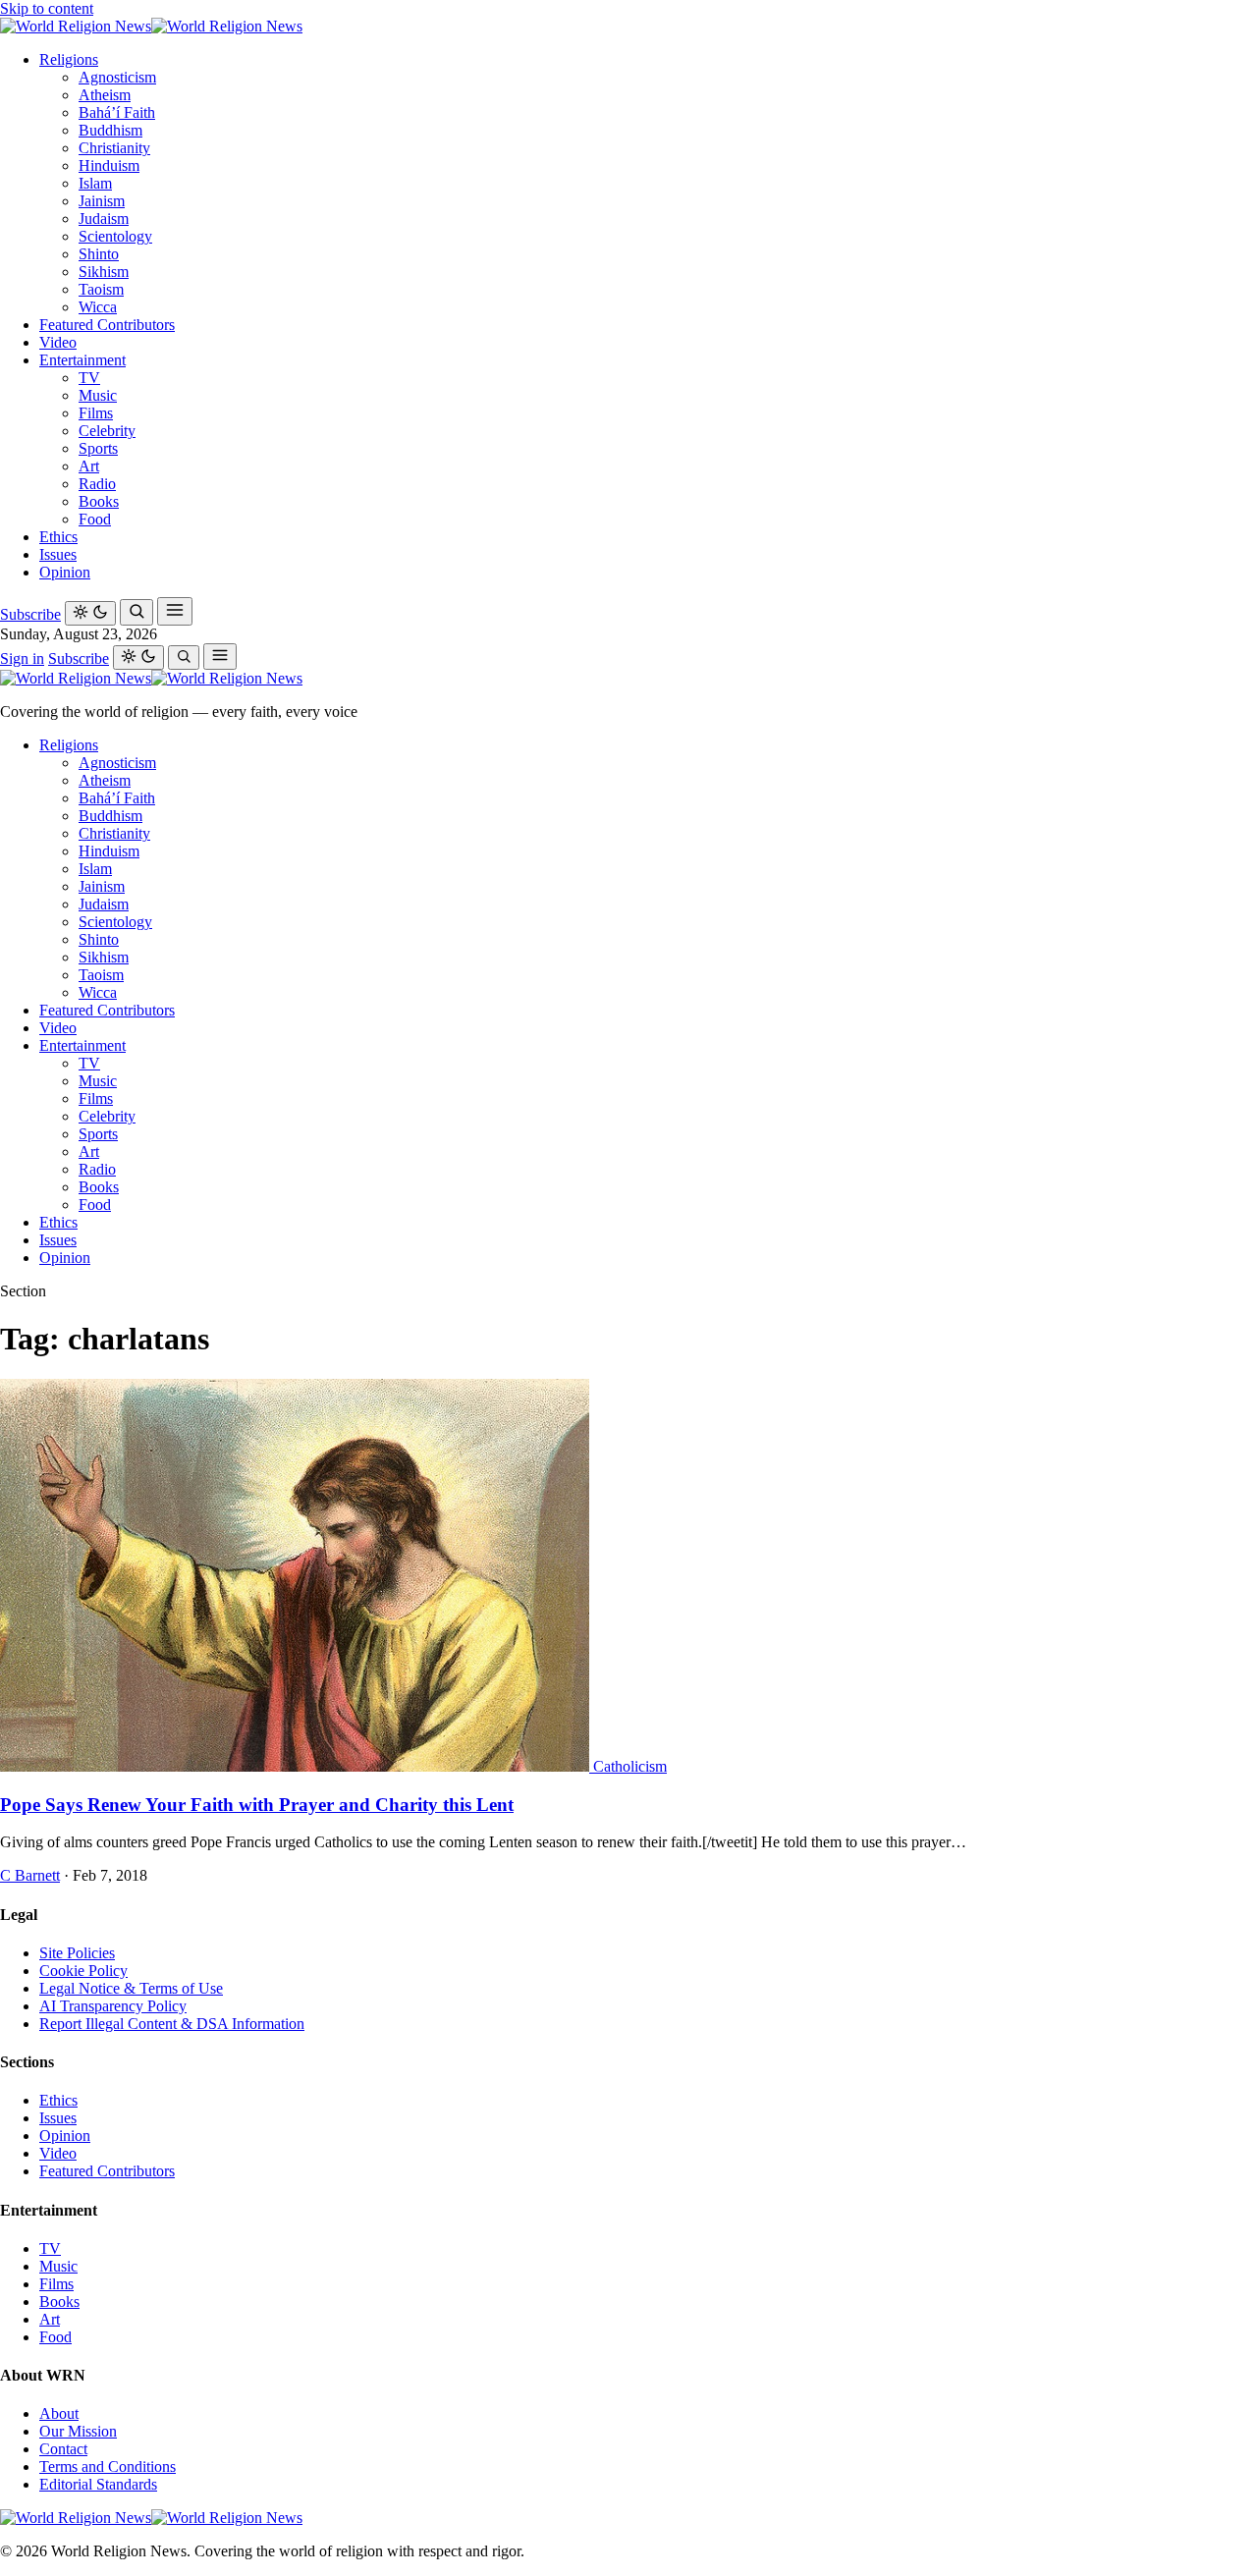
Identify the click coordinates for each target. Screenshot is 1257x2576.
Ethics (58, 537)
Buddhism (110, 130)
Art (89, 466)
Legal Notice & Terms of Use (131, 1988)
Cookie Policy (83, 1971)
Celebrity (107, 431)
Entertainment (82, 360)
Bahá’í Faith (117, 112)
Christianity (114, 148)
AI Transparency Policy (113, 2006)
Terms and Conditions (108, 2466)
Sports (98, 448)
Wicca (98, 307)
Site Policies (77, 1953)
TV (89, 378)
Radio (97, 484)
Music (98, 395)
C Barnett (30, 1875)
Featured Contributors (107, 325)
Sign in (22, 658)
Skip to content (47, 8)
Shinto (99, 254)
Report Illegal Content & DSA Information (172, 2024)
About (59, 2413)
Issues (58, 554)
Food (95, 519)
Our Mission (78, 2431)
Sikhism (104, 272)
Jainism (102, 201)
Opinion (65, 572)
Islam (95, 183)
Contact (63, 2449)
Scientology (115, 236)
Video (58, 342)
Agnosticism (117, 77)
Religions (69, 59)
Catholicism (630, 1766)
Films (96, 413)
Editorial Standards (98, 2484)
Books (99, 501)
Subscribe (30, 614)
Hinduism (109, 165)
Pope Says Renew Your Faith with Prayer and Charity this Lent (257, 1805)
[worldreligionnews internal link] (151, 26)
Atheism (105, 95)
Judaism (104, 219)
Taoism (101, 289)
